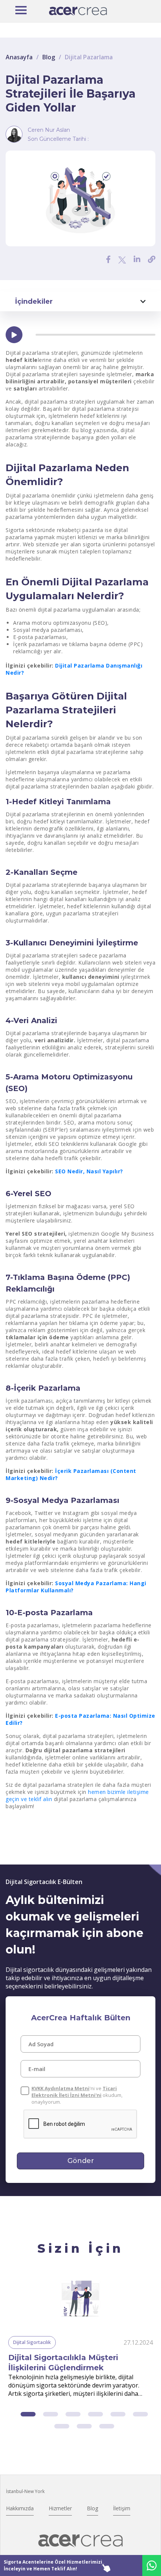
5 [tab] (118, 2414)
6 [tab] (140, 2414)
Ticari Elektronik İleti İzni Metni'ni (74, 2092)
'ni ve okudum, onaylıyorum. (77, 2095)
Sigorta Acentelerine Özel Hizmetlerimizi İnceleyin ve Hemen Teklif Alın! (53, 2565)
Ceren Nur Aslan (49, 130)
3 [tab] (73, 2414)
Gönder (81, 2161)
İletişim (122, 2508)
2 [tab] (51, 2414)
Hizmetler (60, 2508)
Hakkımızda (20, 2508)
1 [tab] (28, 2414)
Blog (49, 57)
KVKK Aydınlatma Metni (60, 2088)
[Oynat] (14, 335)
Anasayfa (19, 57)
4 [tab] (95, 2414)
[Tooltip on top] (152, 259)
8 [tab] (84, 2426)
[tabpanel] (80, 2337)
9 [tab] (107, 2426)
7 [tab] (62, 2426)
